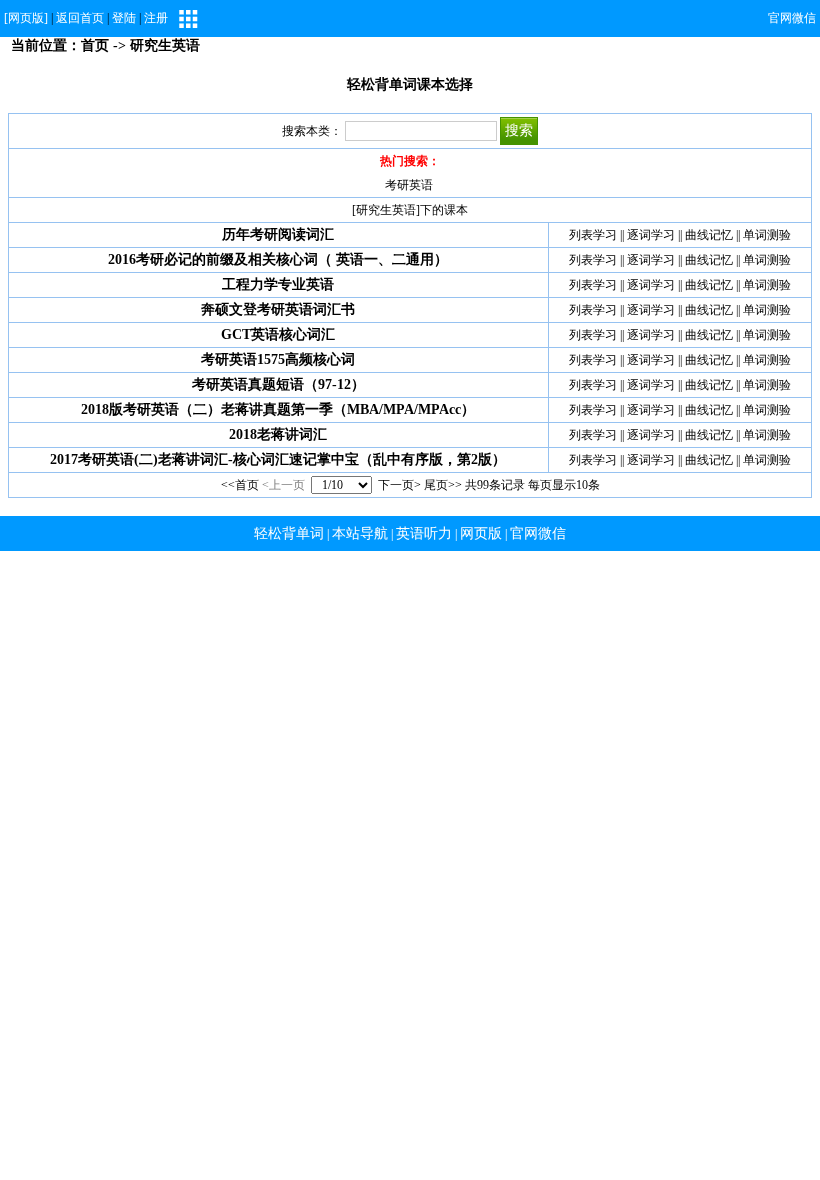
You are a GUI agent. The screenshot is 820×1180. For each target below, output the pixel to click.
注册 (156, 18)
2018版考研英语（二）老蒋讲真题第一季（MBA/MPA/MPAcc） (278, 409)
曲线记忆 (709, 235)
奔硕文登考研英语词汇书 (278, 309)
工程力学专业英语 (278, 284)
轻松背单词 (289, 533)
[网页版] (26, 18)
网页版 (481, 533)
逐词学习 (651, 235)
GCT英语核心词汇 (278, 334)
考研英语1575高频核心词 (278, 359)
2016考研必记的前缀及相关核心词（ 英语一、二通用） (278, 259)
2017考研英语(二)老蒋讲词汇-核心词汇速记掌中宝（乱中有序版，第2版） (278, 459)
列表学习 (593, 235)
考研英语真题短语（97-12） (278, 384)
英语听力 (424, 533)
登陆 (124, 18)
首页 (95, 45)
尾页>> (443, 485)
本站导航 (360, 533)
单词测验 (767, 235)
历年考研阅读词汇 (278, 234)
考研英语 (409, 185)
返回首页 (80, 18)
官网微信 (792, 18)
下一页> (399, 485)
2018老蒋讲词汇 (278, 434)
